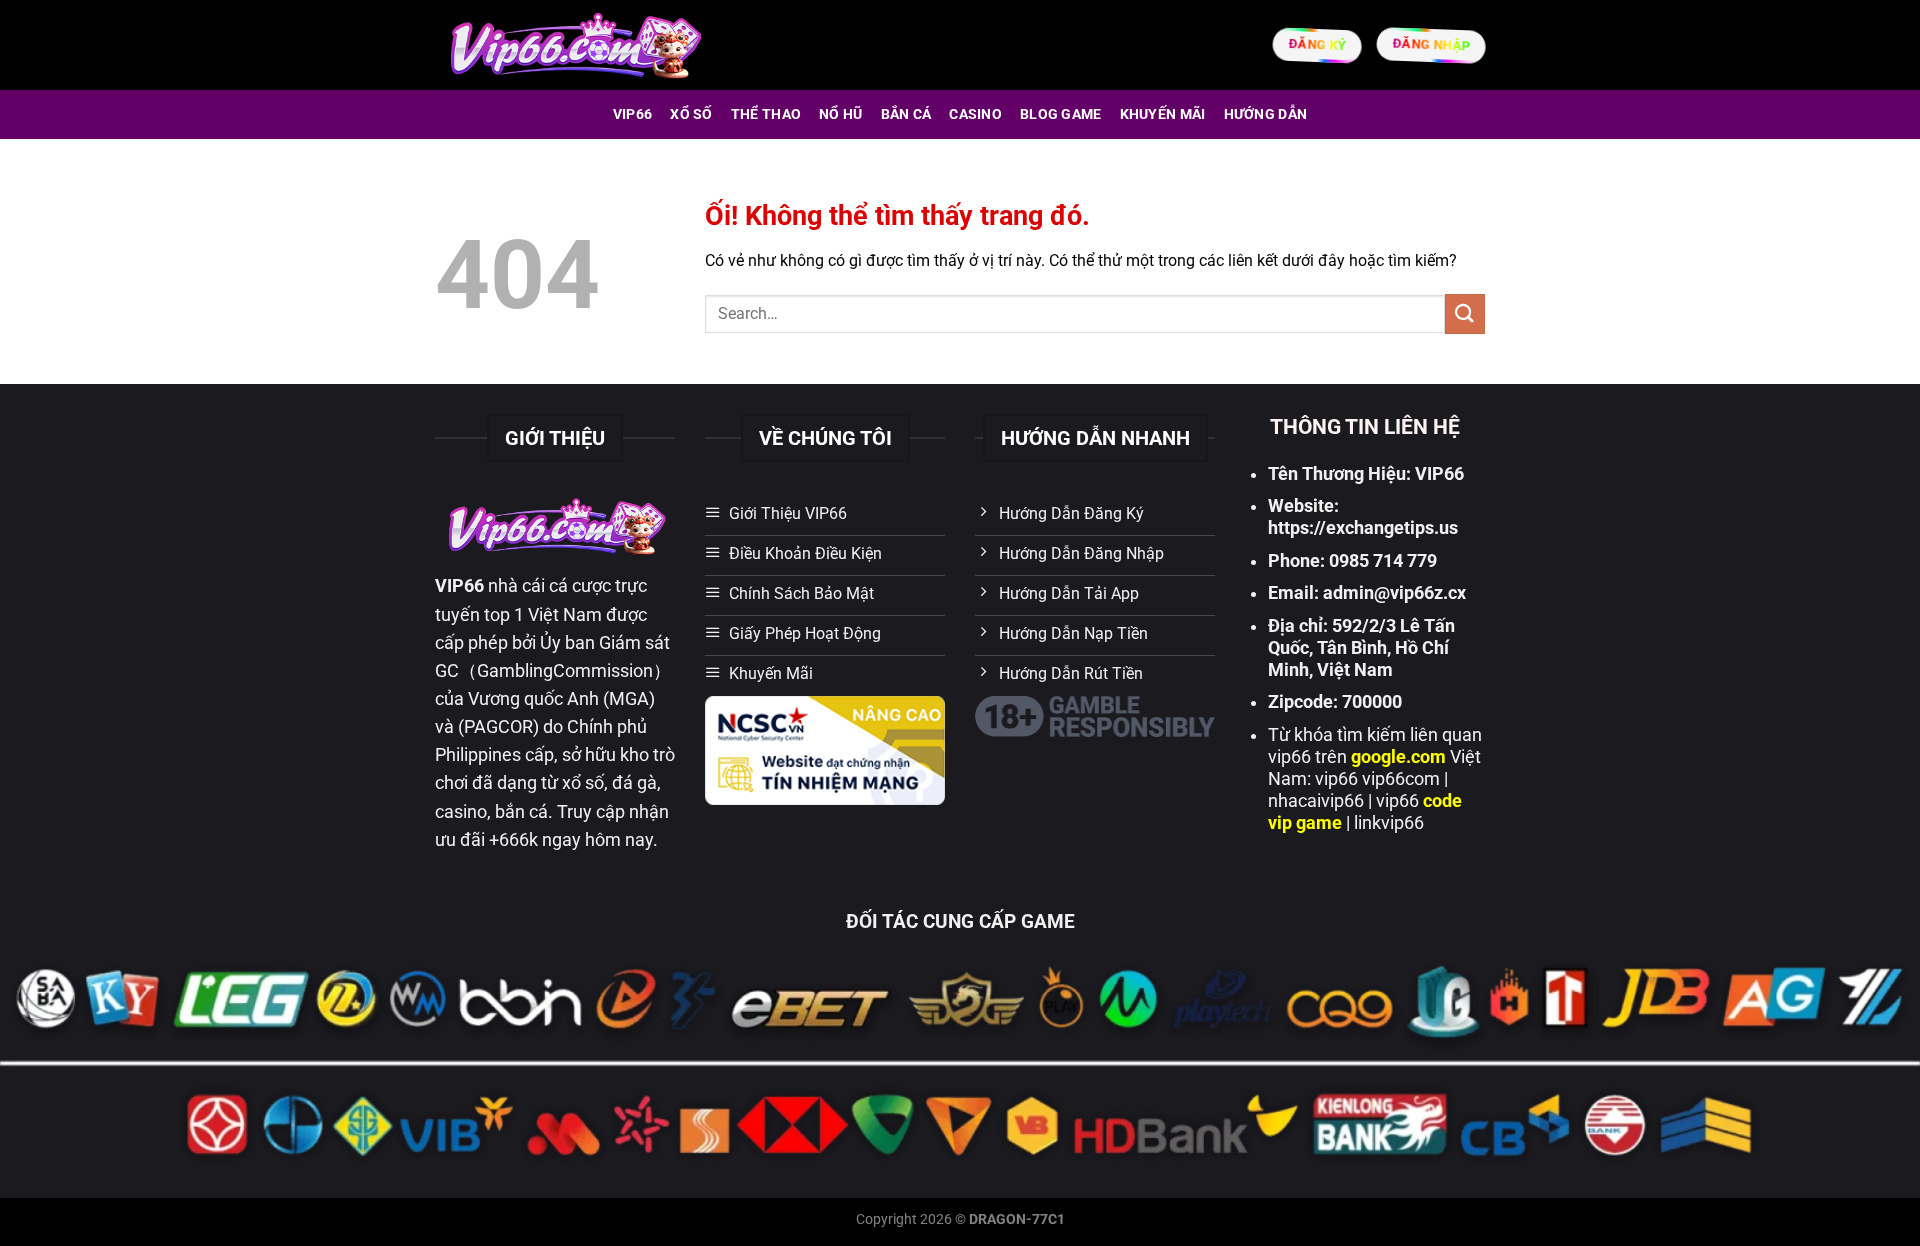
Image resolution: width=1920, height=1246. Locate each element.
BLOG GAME (1061, 114)
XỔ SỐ (691, 114)
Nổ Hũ (840, 114)
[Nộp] (1465, 313)
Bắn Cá (906, 114)
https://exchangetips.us (1363, 528)
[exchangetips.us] (573, 44)
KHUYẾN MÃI (1163, 114)
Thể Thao (766, 114)
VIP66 (632, 114)
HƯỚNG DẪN (1266, 114)
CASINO (975, 114)
